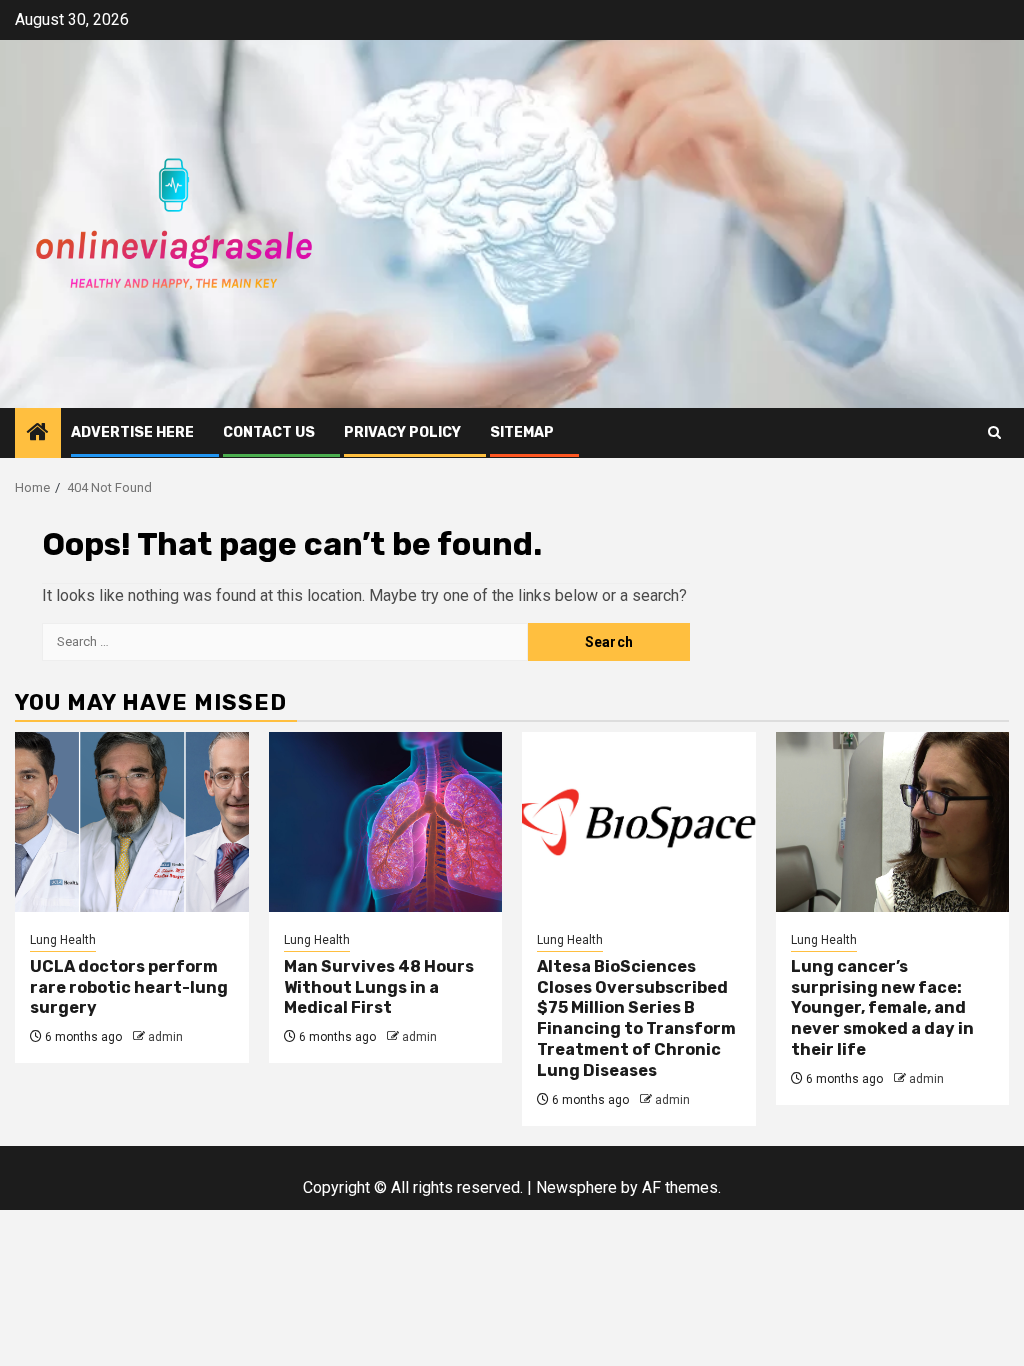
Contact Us (269, 432)
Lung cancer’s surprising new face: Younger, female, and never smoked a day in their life (882, 1008)
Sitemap (522, 432)
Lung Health (63, 940)
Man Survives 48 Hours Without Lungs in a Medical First (379, 987)
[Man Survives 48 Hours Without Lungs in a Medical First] (386, 822)
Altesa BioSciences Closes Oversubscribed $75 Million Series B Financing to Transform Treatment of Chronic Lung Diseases (636, 1018)
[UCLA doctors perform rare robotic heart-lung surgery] (132, 822)
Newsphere (576, 1187)
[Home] (38, 434)
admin (165, 1037)
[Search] (994, 432)
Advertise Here (132, 432)
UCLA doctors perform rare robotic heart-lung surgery (129, 987)
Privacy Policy (402, 432)
